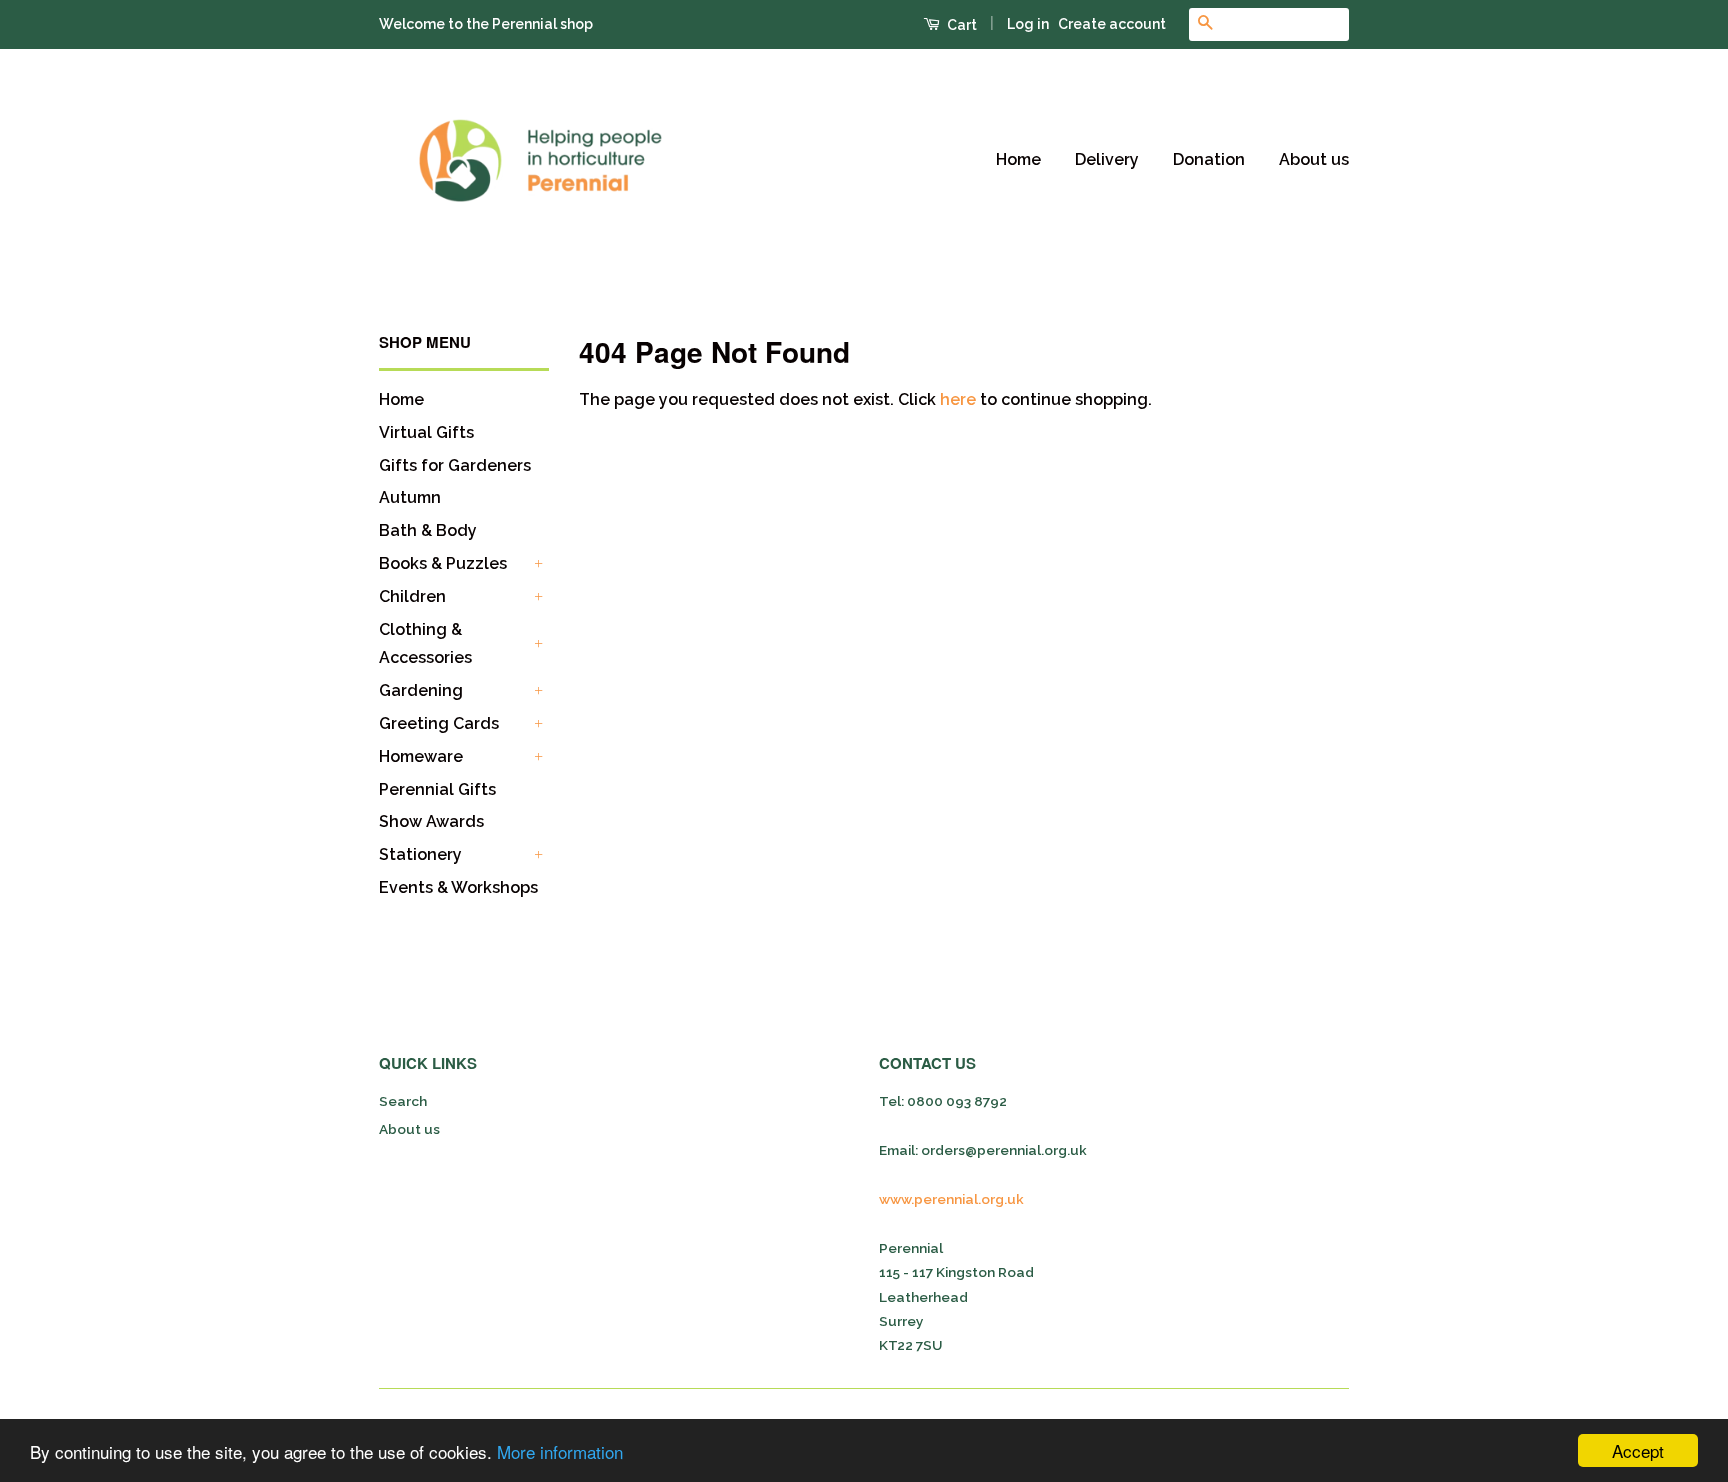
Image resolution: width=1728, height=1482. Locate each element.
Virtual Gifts (426, 432)
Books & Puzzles (443, 563)
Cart (960, 25)
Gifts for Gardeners (455, 465)
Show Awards (431, 821)
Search (403, 1101)
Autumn (410, 497)
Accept (1638, 1450)
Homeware (421, 756)
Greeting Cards (439, 723)
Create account (1112, 24)
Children (412, 596)
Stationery (420, 854)
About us (1314, 159)
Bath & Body (428, 530)
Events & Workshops (458, 887)
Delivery (1107, 159)
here (958, 399)
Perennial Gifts (437, 789)
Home (1018, 159)
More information (560, 1451)
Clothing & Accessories (425, 644)
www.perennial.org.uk (951, 1199)
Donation (1209, 159)
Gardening (421, 690)
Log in (1028, 24)
